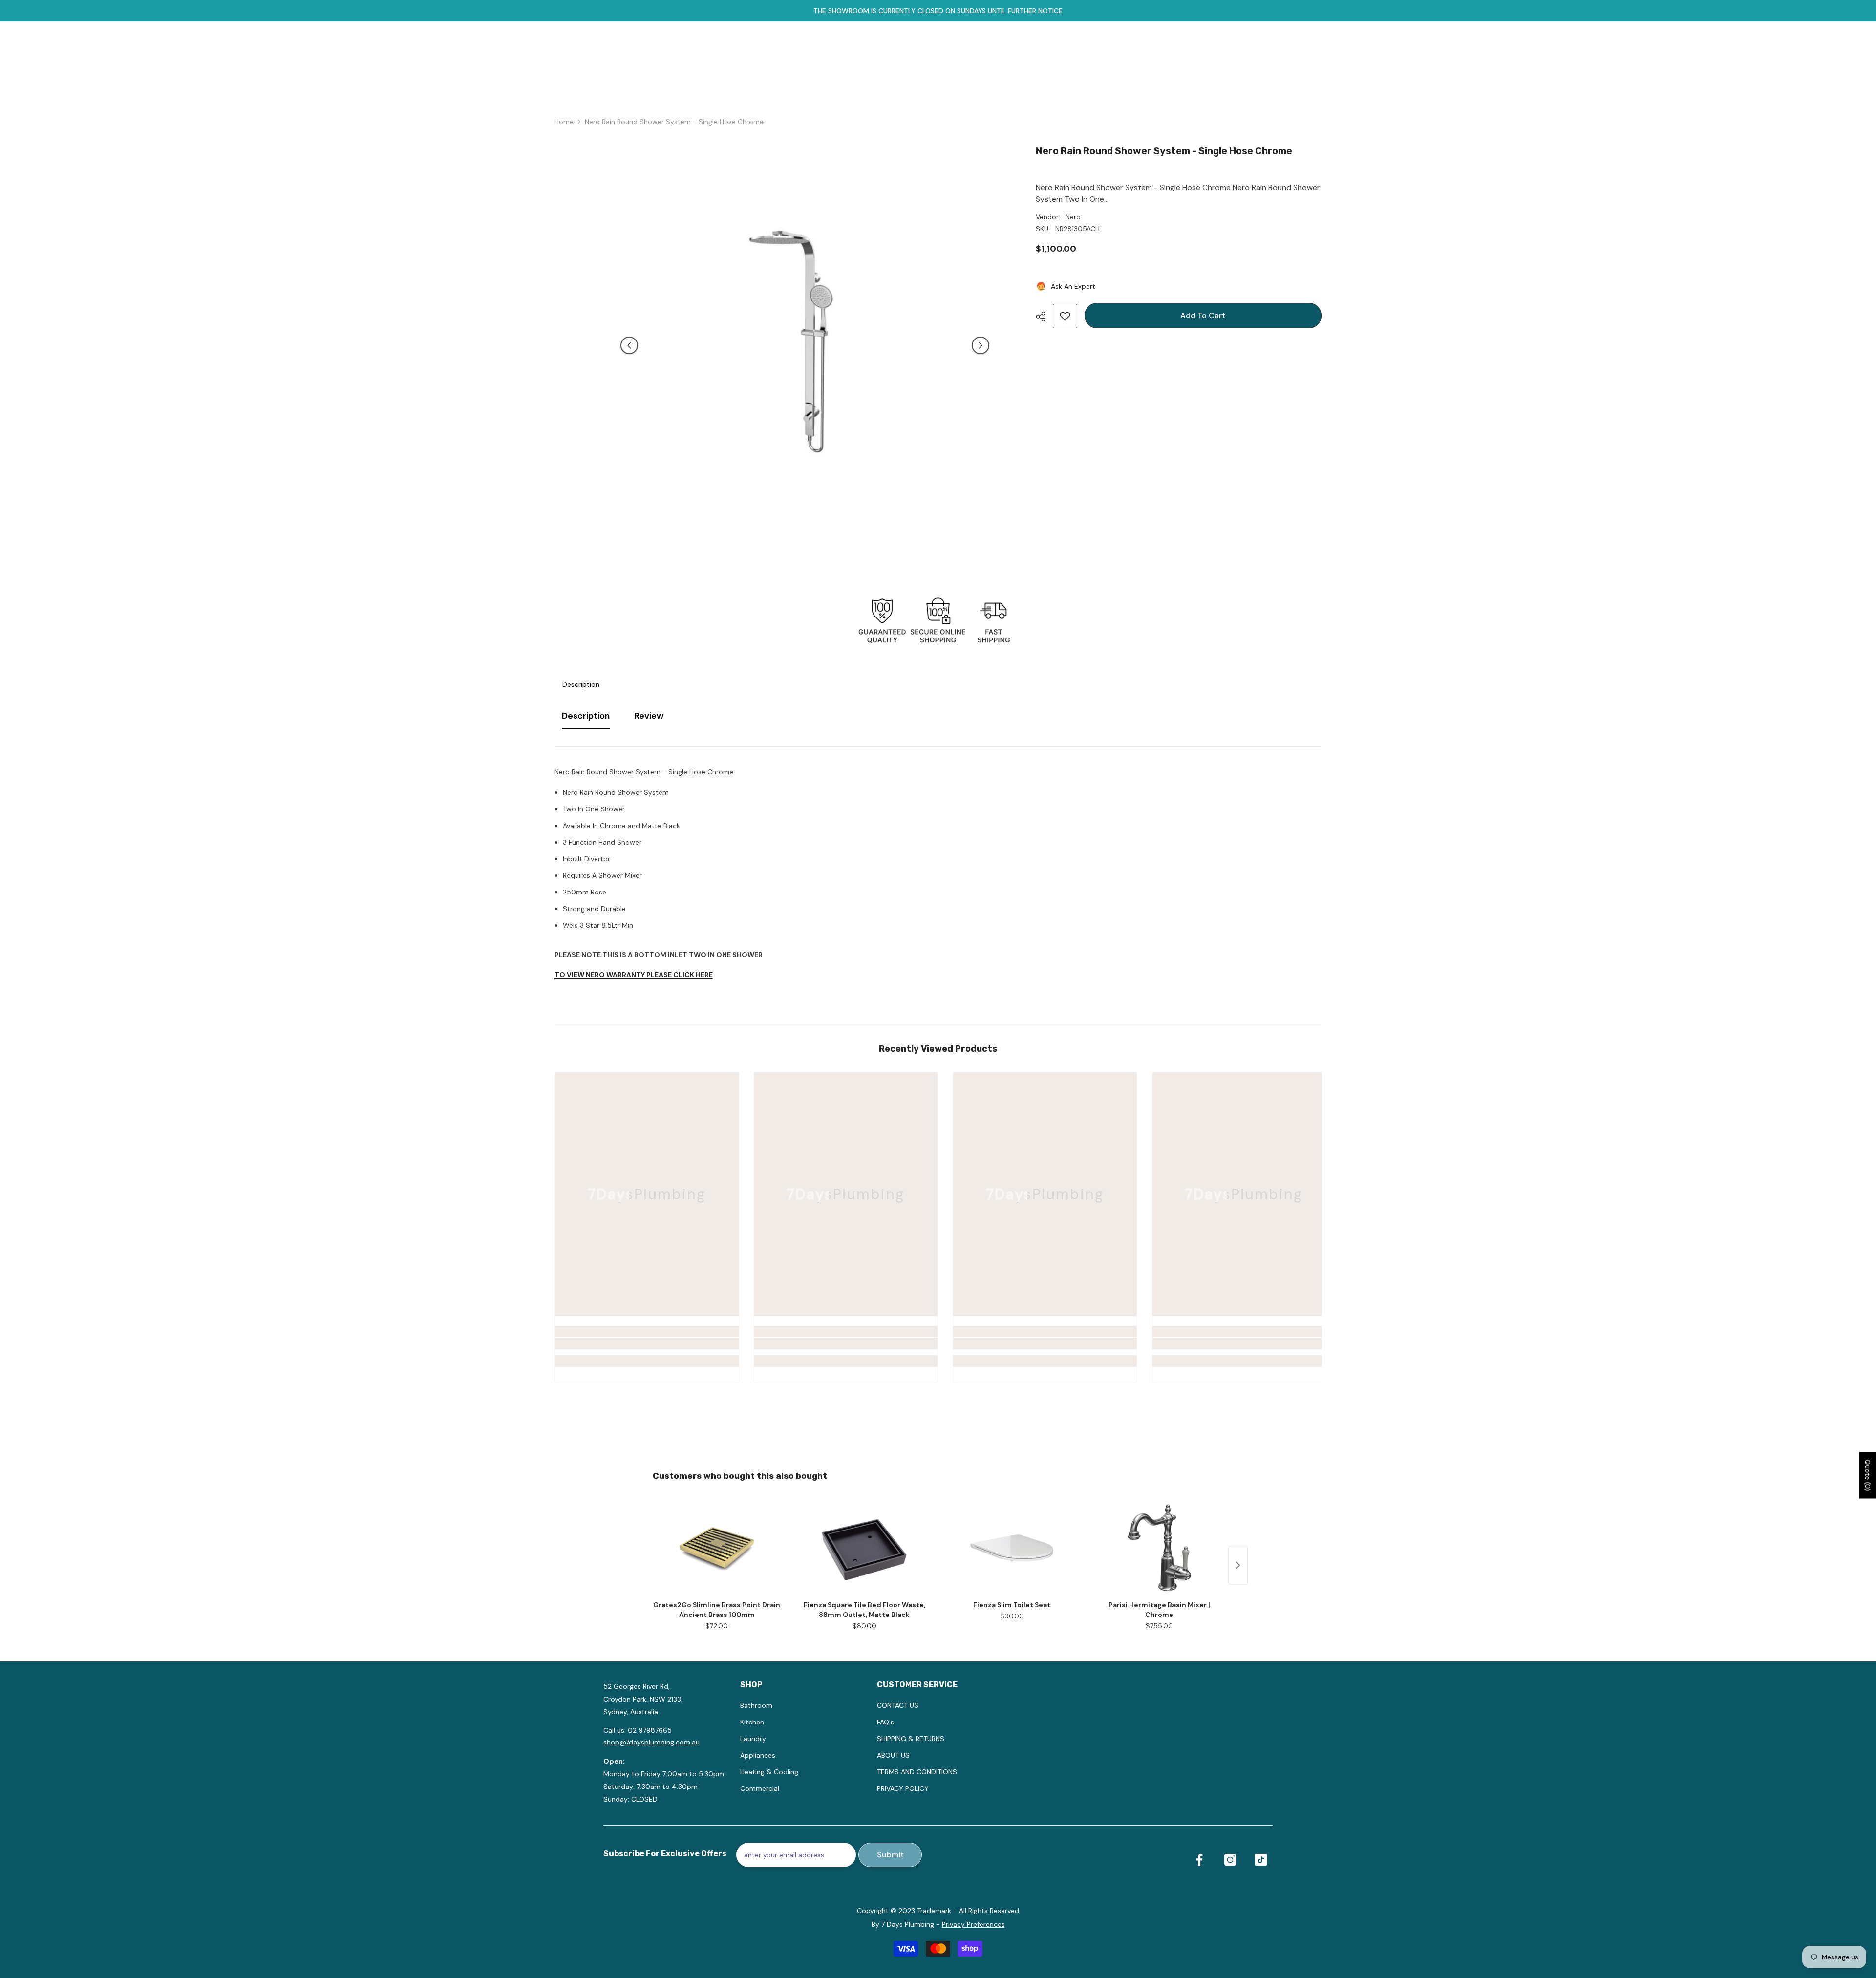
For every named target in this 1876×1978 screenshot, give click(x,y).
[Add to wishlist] (1065, 316)
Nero (1073, 217)
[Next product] (1238, 1565)
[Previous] (629, 345)
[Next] (981, 345)
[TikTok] (1261, 1860)
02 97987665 (650, 1730)
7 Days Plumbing (908, 1924)
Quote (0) (1868, 1475)
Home (564, 122)
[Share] (1044, 317)
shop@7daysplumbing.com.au (651, 1742)
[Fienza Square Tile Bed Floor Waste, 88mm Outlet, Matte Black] (864, 1548)
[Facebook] (1199, 1860)
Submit (890, 1855)
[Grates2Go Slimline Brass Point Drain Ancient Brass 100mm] (717, 1548)
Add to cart (1203, 315)
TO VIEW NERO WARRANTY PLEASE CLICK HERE (634, 975)
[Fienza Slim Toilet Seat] (1012, 1548)
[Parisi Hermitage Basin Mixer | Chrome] (1159, 1548)
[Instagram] (1230, 1860)
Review (649, 716)
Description (581, 684)
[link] (647, 1343)
